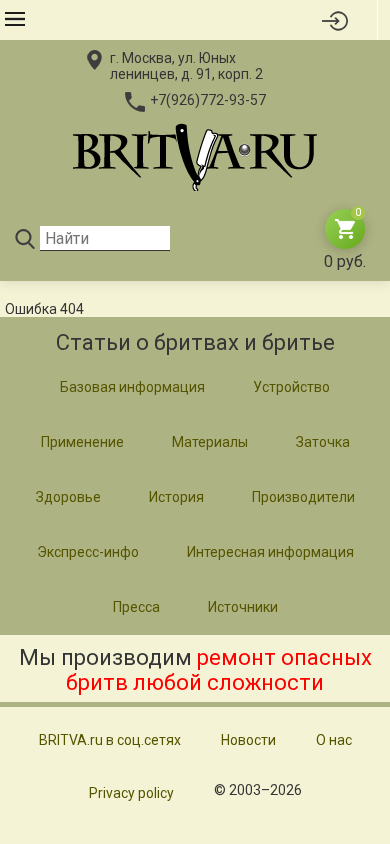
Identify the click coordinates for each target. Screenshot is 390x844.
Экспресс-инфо (88, 552)
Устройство (291, 387)
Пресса (136, 607)
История (176, 497)
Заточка (323, 442)
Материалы (210, 442)
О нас (334, 740)
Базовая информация (132, 387)
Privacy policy (131, 793)
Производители (303, 497)
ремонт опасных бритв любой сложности (219, 670)
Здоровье (68, 497)
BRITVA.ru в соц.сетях (110, 740)
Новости (248, 740)
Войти (335, 20)
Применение (82, 442)
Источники (243, 607)
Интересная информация (270, 552)
